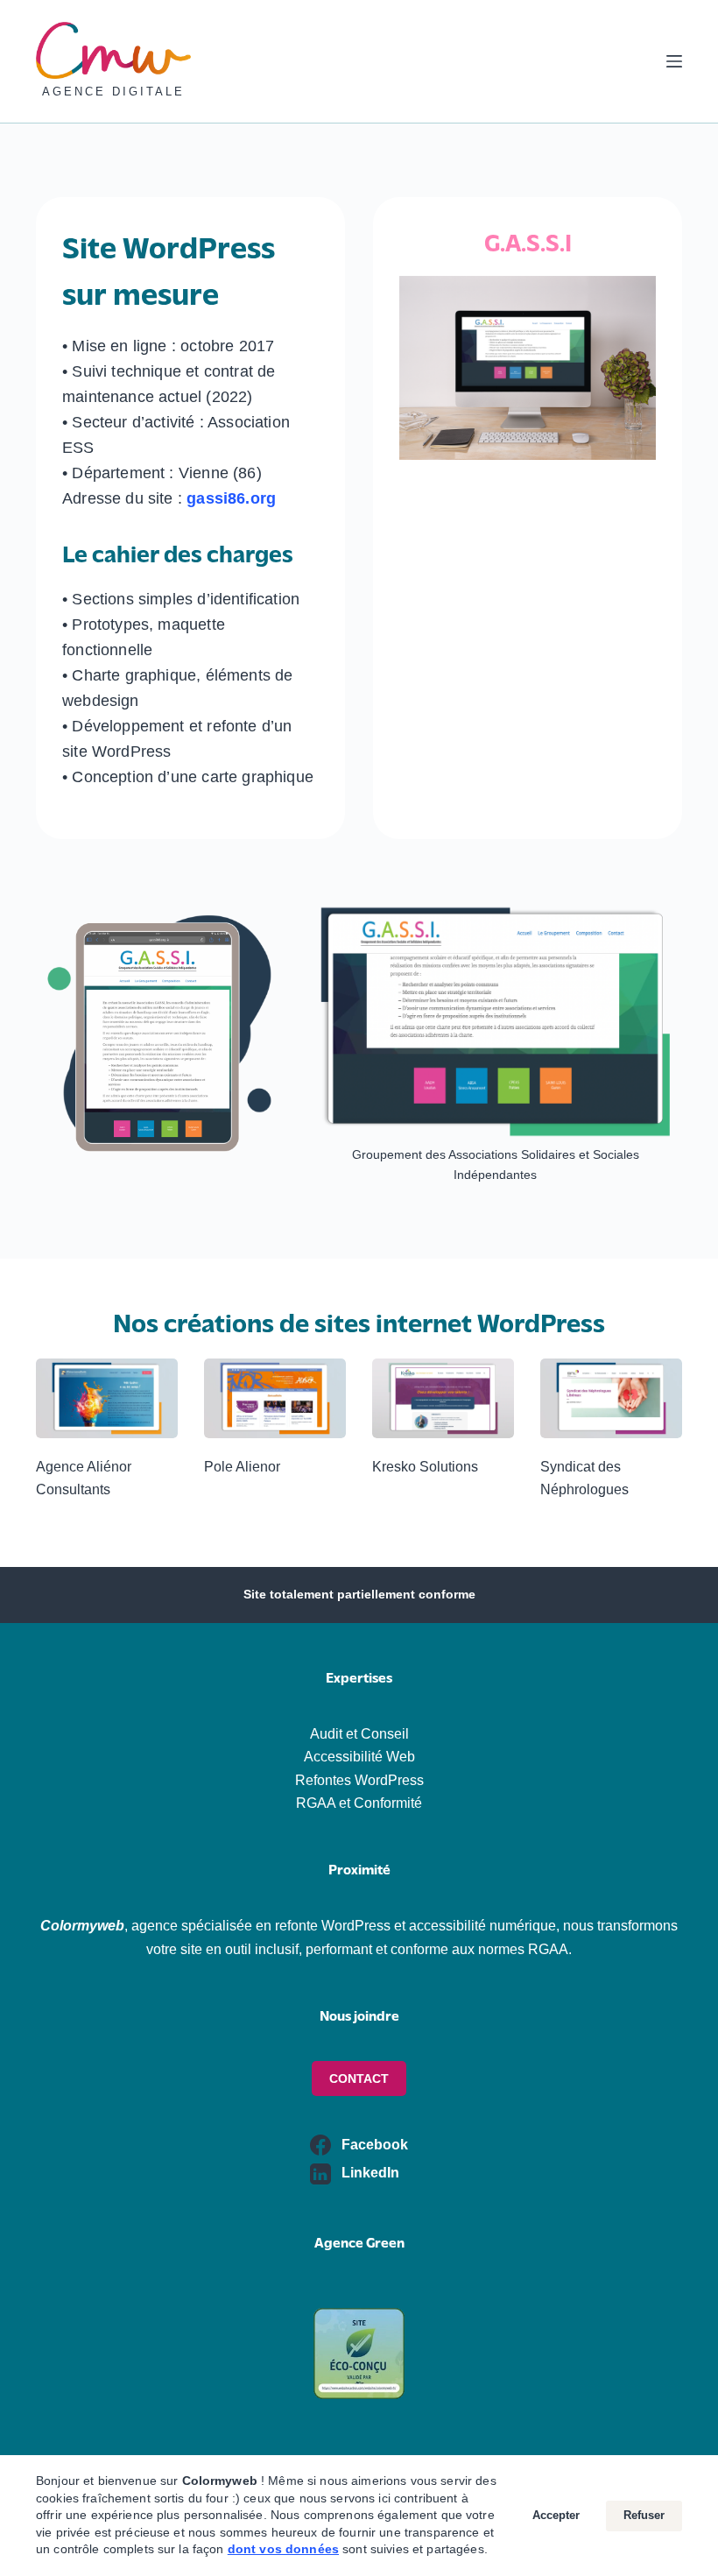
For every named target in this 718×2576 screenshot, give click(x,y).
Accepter (556, 2515)
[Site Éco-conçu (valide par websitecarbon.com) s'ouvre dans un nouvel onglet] (359, 2352)
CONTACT (359, 2078)
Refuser (644, 2515)
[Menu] (674, 61)
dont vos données (283, 2549)
